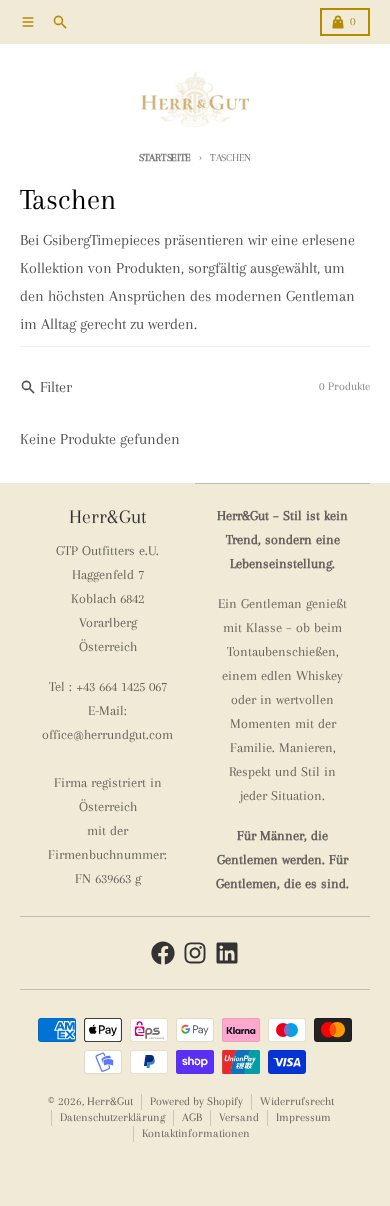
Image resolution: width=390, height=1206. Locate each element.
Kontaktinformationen (196, 1133)
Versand (239, 1117)
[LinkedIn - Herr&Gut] (227, 953)
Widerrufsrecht (297, 1101)
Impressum (303, 1117)
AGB (192, 1117)
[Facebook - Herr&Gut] (163, 953)
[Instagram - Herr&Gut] (195, 953)
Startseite (165, 157)
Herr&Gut (110, 1101)
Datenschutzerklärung (112, 1117)
